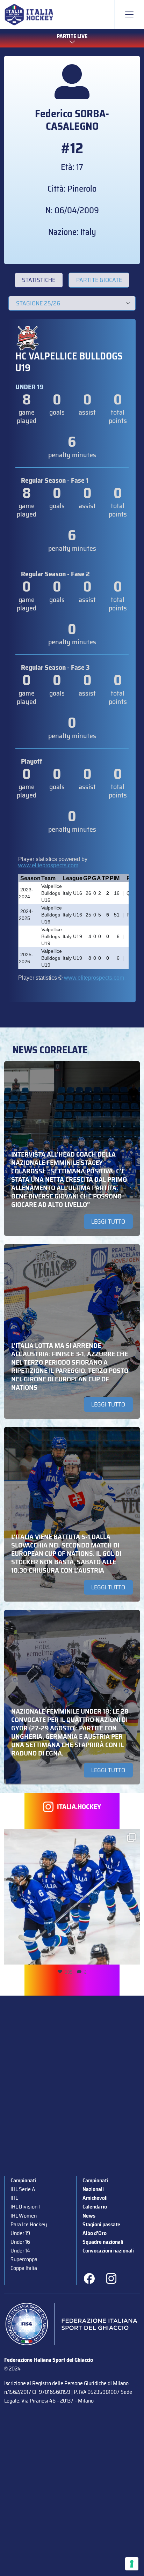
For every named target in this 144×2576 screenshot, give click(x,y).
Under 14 (20, 2251)
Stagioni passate (101, 2224)
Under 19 (20, 2233)
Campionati (23, 2180)
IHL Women (24, 2216)
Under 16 (20, 2242)
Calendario (95, 2207)
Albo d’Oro (95, 2233)
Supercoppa (24, 2259)
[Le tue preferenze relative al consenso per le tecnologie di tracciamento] (132, 2564)
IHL (14, 2198)
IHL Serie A (23, 2189)
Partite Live (72, 36)
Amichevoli (95, 2198)
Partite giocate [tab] (99, 280)
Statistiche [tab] (39, 280)
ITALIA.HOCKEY (79, 1807)
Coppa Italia (24, 2268)
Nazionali (93, 2189)
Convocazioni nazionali (108, 2251)
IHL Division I (25, 2207)
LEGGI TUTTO (108, 1222)
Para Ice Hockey (29, 2224)
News (89, 2216)
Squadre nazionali (103, 2242)
